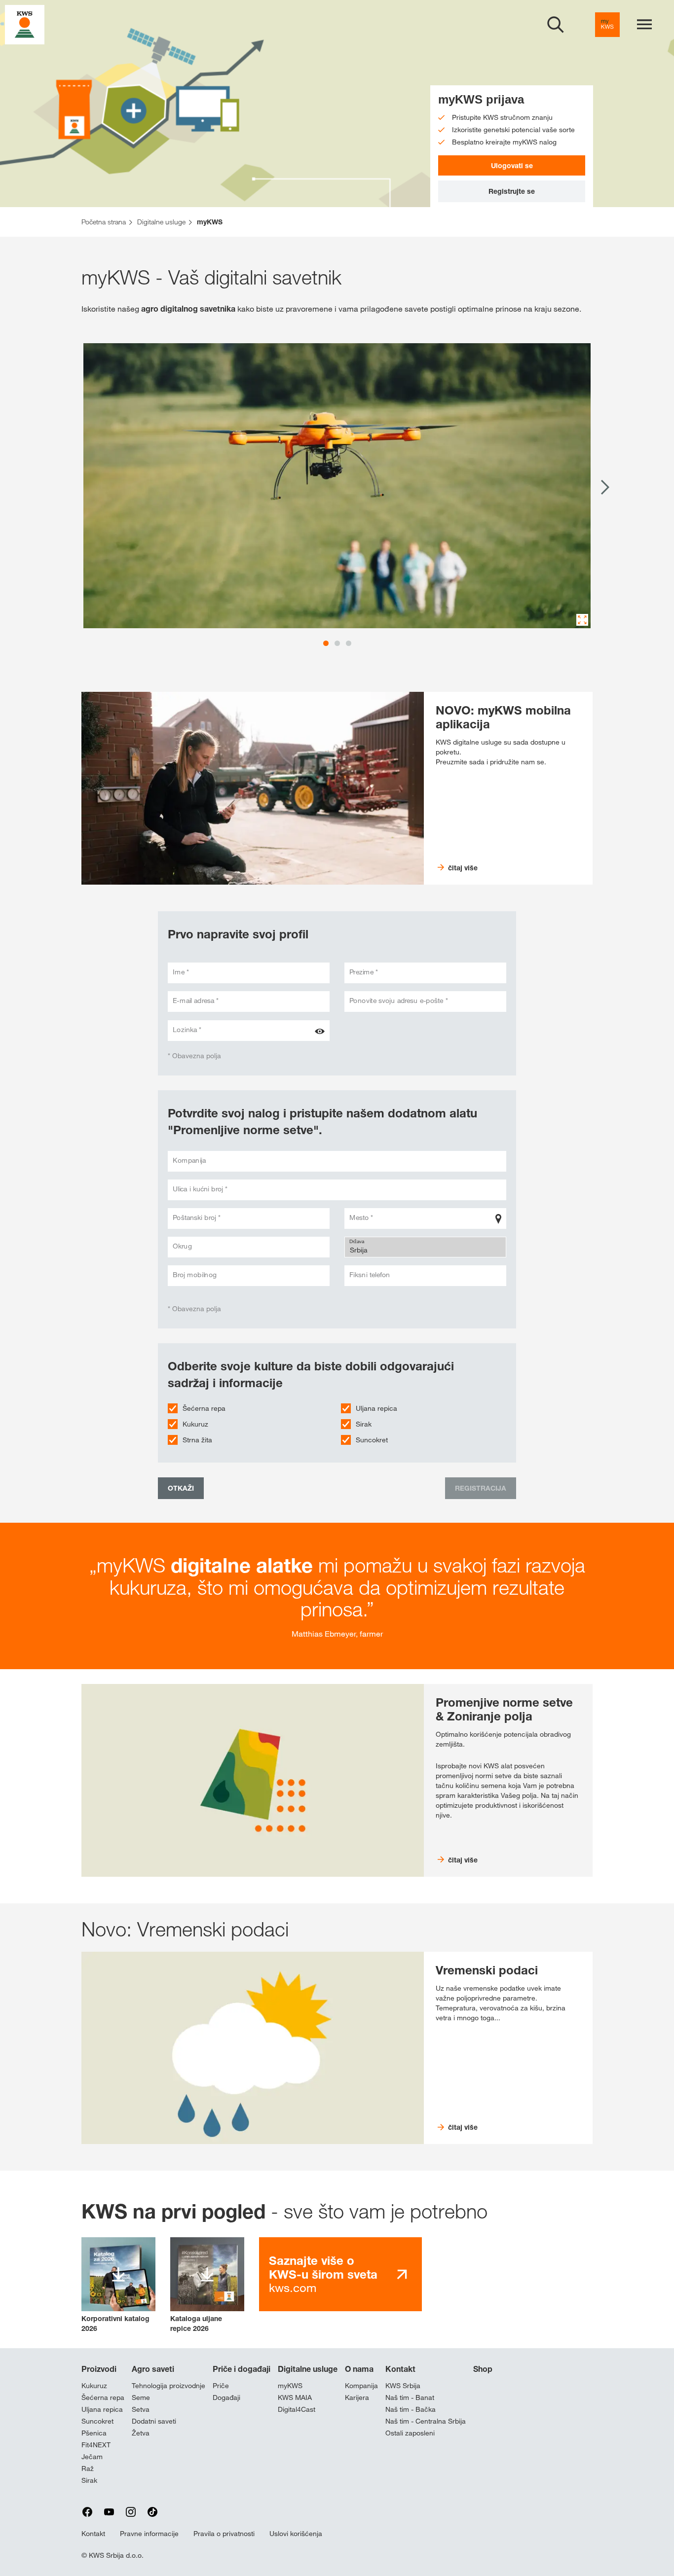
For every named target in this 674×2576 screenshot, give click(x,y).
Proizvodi (99, 2369)
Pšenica (94, 2433)
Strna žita (197, 1440)
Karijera (357, 2397)
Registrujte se (512, 191)
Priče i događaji (242, 2369)
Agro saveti (153, 2369)
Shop (483, 2369)
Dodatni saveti (154, 2421)
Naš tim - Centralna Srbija (426, 2421)
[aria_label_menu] (644, 25)
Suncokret (372, 1440)
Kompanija (361, 2386)
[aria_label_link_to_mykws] (607, 25)
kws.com (323, 2274)
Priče (221, 2386)
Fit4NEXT (96, 2445)
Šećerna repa (204, 1408)
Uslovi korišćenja (296, 2534)
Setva (141, 2409)
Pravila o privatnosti (224, 2534)
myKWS (290, 2386)
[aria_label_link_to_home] (25, 24)
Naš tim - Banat (410, 2397)
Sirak (364, 1424)
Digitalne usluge (308, 2369)
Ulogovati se (512, 165)
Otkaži (181, 1488)
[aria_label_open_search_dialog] (556, 25)
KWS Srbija (403, 2386)
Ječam (92, 2457)
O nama (359, 2369)
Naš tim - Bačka (411, 2409)
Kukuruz (195, 1424)
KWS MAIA (295, 2397)
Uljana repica (376, 1408)
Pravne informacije (149, 2534)
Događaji (226, 2397)
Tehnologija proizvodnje (168, 2386)
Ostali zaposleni (410, 2433)
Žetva (141, 2433)
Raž (88, 2469)
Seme (141, 2397)
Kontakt (400, 2369)
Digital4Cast (297, 2409)
